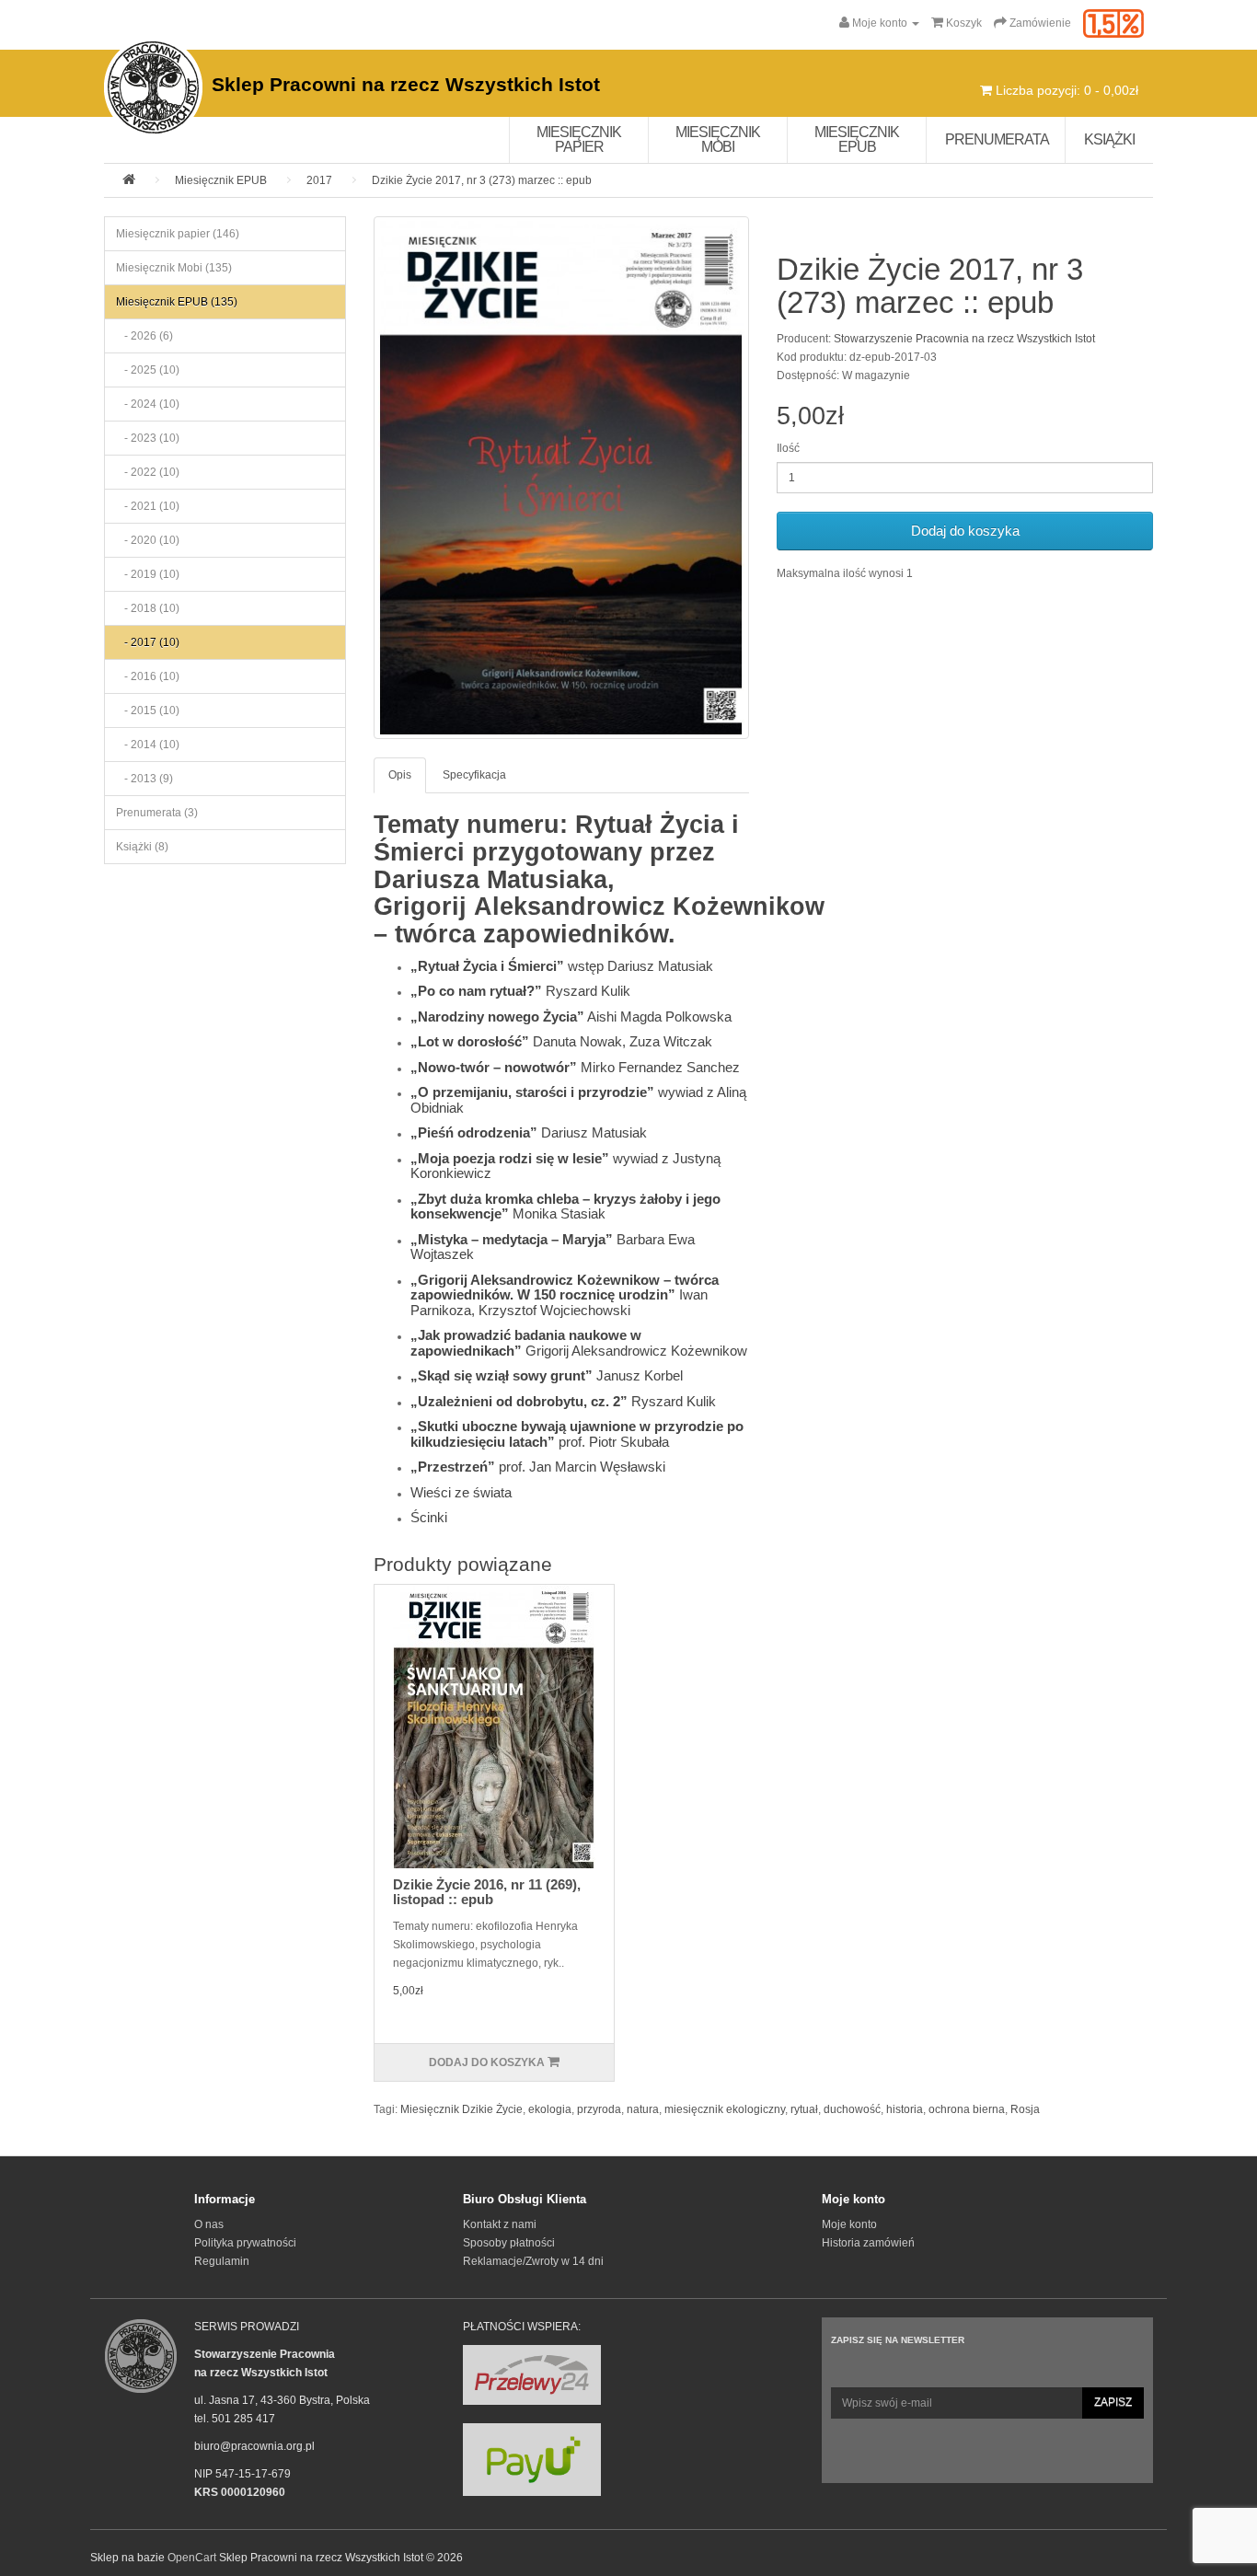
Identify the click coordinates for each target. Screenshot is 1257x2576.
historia (905, 2109)
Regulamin (222, 2261)
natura (643, 2109)
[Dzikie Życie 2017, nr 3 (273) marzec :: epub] (562, 478)
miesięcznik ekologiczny (725, 2109)
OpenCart (192, 2558)
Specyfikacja (474, 775)
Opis (400, 775)
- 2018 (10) (148, 608)
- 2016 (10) (148, 676)
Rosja (1025, 2109)
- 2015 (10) (148, 710)
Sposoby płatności (509, 2243)
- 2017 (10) (148, 642)
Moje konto (849, 2224)
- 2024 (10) (148, 404)
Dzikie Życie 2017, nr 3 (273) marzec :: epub (482, 180)
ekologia (550, 2109)
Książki (1109, 139)
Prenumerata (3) (157, 813)
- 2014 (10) (148, 745)
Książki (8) (142, 847)
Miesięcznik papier (579, 139)
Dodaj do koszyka (965, 531)
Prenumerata (997, 139)
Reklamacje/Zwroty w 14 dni (533, 2261)
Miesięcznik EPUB (857, 139)
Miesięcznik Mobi (718, 139)
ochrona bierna (967, 2109)
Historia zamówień (868, 2243)
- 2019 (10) (148, 574)
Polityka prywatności (245, 2243)
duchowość (852, 2109)
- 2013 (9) (144, 779)
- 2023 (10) (148, 438)
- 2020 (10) (148, 540)
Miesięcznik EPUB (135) (177, 302)
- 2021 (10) (148, 506)
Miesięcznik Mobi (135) (174, 268)
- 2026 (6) (144, 336)
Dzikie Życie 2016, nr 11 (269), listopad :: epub (487, 1892)
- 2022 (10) (148, 472)
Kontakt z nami (500, 2224)
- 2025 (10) (148, 370)
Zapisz (1113, 2402)
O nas (209, 2224)
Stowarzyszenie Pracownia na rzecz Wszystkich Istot (964, 339)
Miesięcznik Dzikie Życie (461, 2109)
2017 (319, 180)
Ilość (788, 448)
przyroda (599, 2109)
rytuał (804, 2109)
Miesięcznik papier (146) (178, 234)
